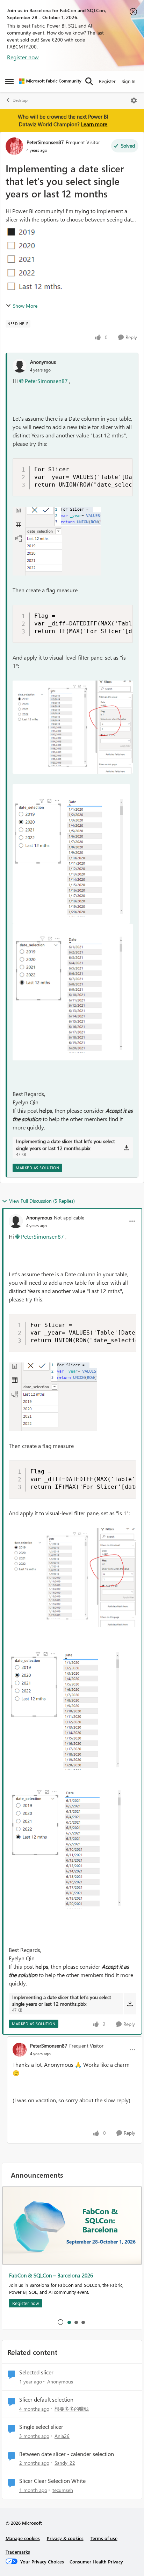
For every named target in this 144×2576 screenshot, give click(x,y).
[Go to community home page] (50, 81)
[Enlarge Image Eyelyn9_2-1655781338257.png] (71, 854)
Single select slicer (41, 2427)
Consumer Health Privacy (96, 2562)
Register (107, 81)
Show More (25, 306)
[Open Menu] (134, 100)
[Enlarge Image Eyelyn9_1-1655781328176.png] (73, 727)
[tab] (69, 2322)
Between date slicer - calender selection (67, 2454)
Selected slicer (36, 2372)
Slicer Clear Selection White (52, 2481)
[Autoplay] (60, 2322)
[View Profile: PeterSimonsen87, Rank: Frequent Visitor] (14, 146)
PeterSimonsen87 (45, 142)
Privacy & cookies (65, 2538)
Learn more (94, 124)
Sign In (128, 81)
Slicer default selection (46, 2399)
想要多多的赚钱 (72, 2409)
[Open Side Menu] (9, 81)
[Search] (89, 81)
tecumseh (63, 2490)
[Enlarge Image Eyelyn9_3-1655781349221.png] (73, 992)
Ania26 (62, 2436)
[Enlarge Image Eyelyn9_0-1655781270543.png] (57, 541)
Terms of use (104, 2538)
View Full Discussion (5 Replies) (42, 1201)
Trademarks (18, 2552)
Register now (23, 57)
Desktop (20, 100)
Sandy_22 (65, 2463)
